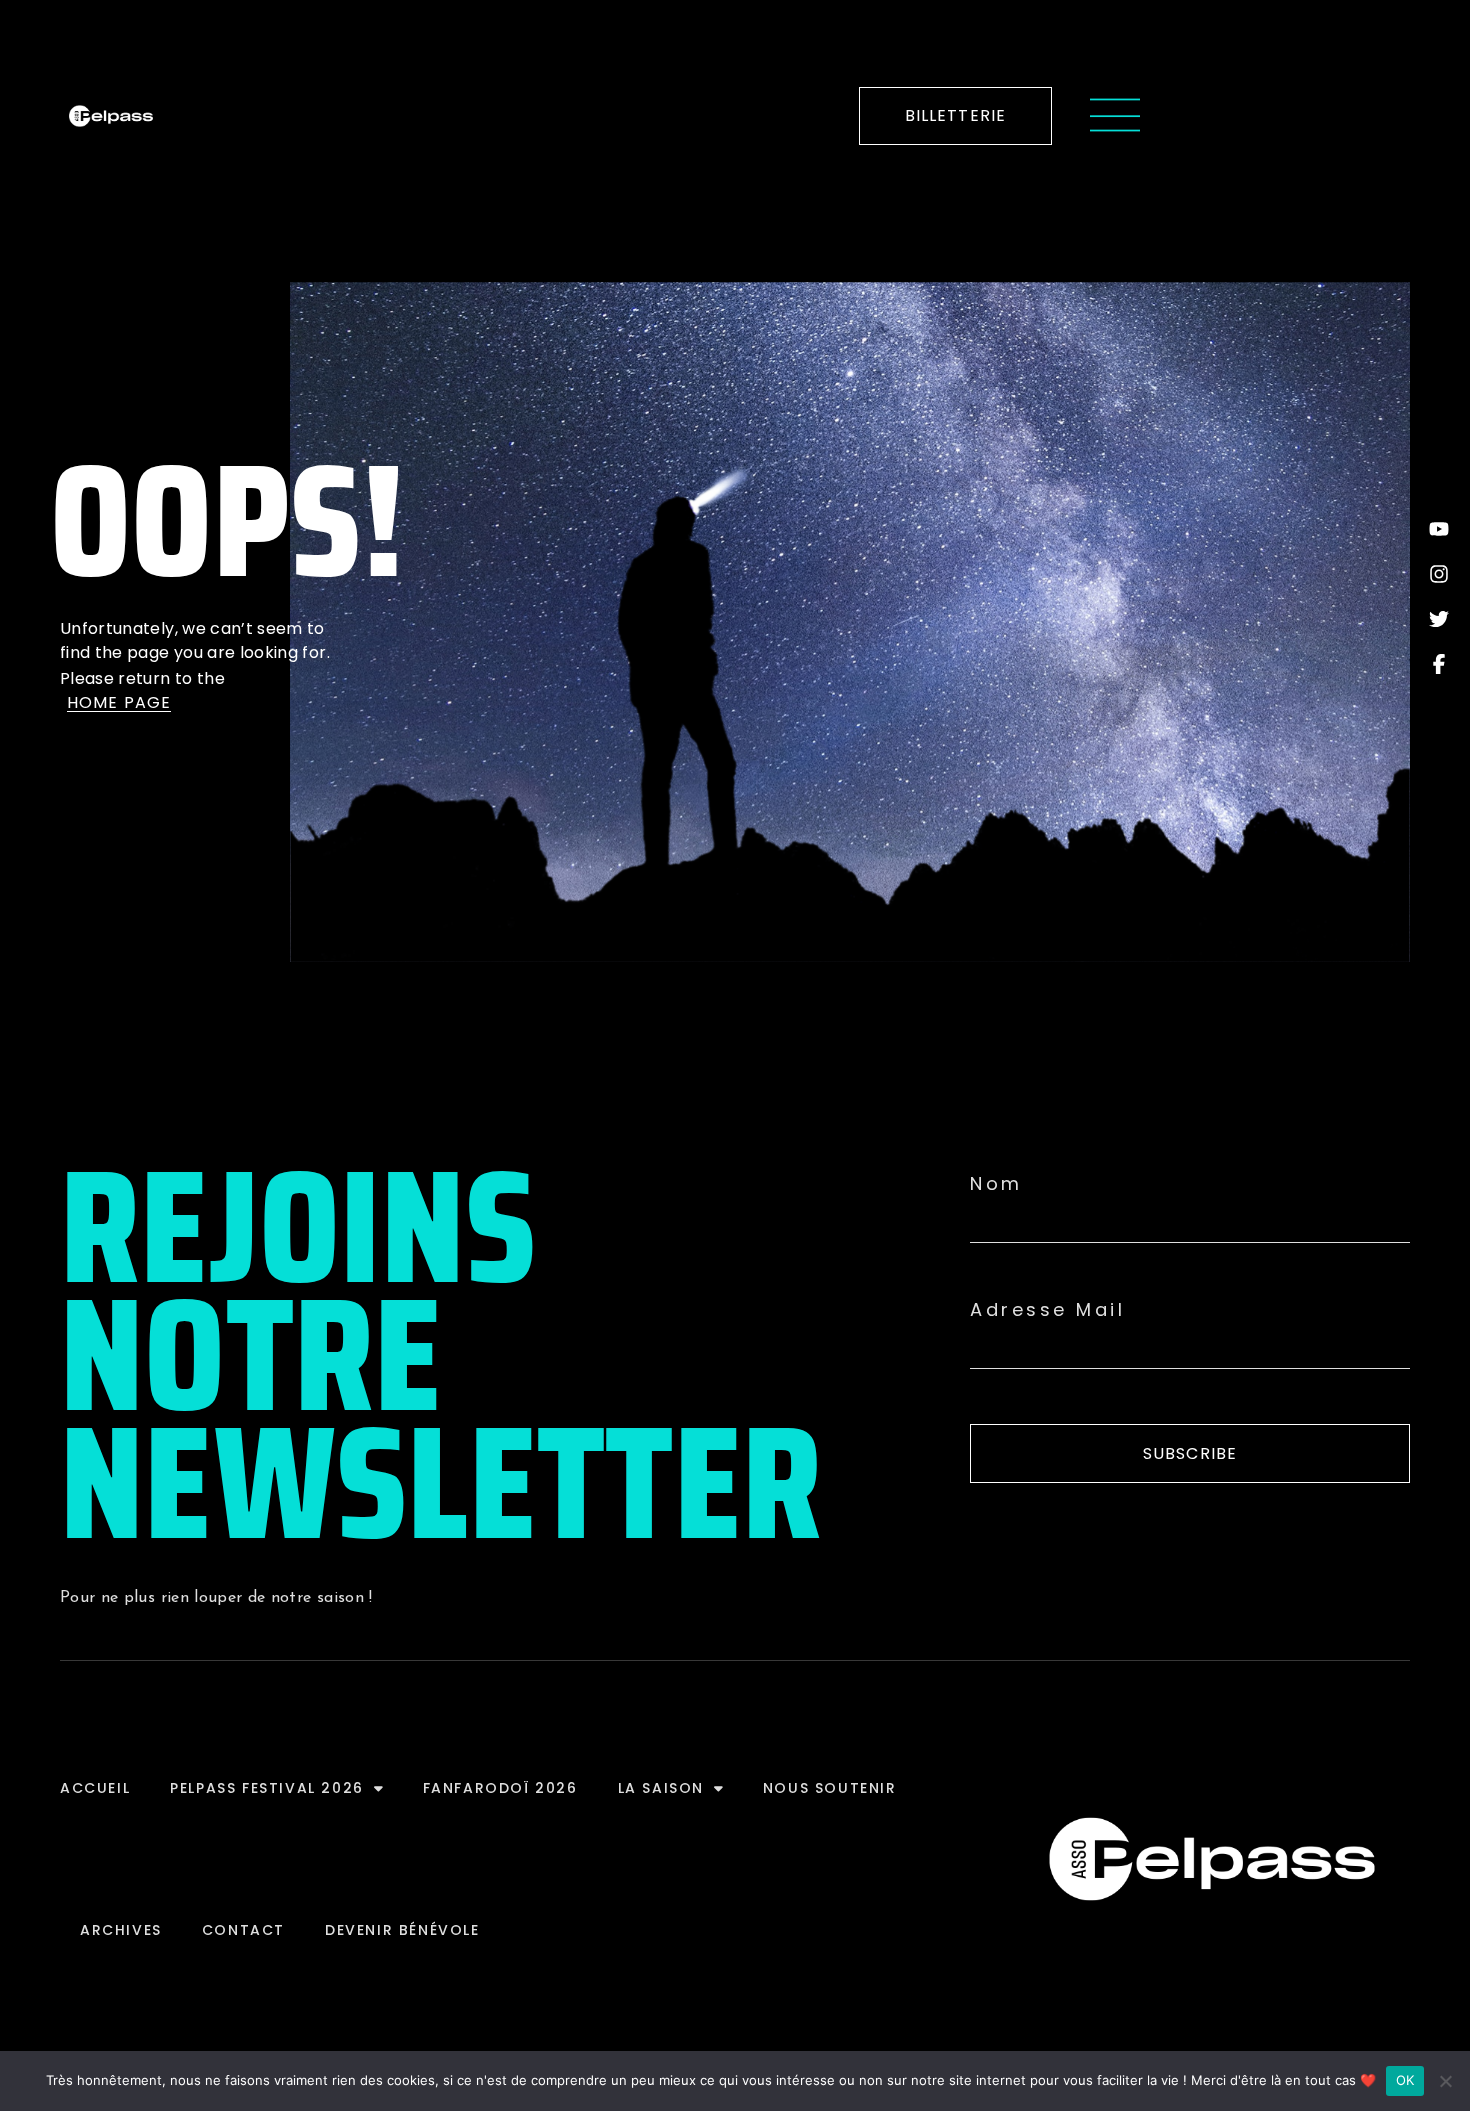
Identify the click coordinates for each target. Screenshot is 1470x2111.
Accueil (95, 1788)
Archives (121, 1930)
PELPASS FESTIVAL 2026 (267, 1788)
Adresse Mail (1047, 1310)
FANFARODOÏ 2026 (500, 1788)
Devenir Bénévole (402, 1930)
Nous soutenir (830, 1788)
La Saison (661, 1788)
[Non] (1445, 2081)
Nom (996, 1184)
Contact (243, 1930)
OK (1405, 2080)
